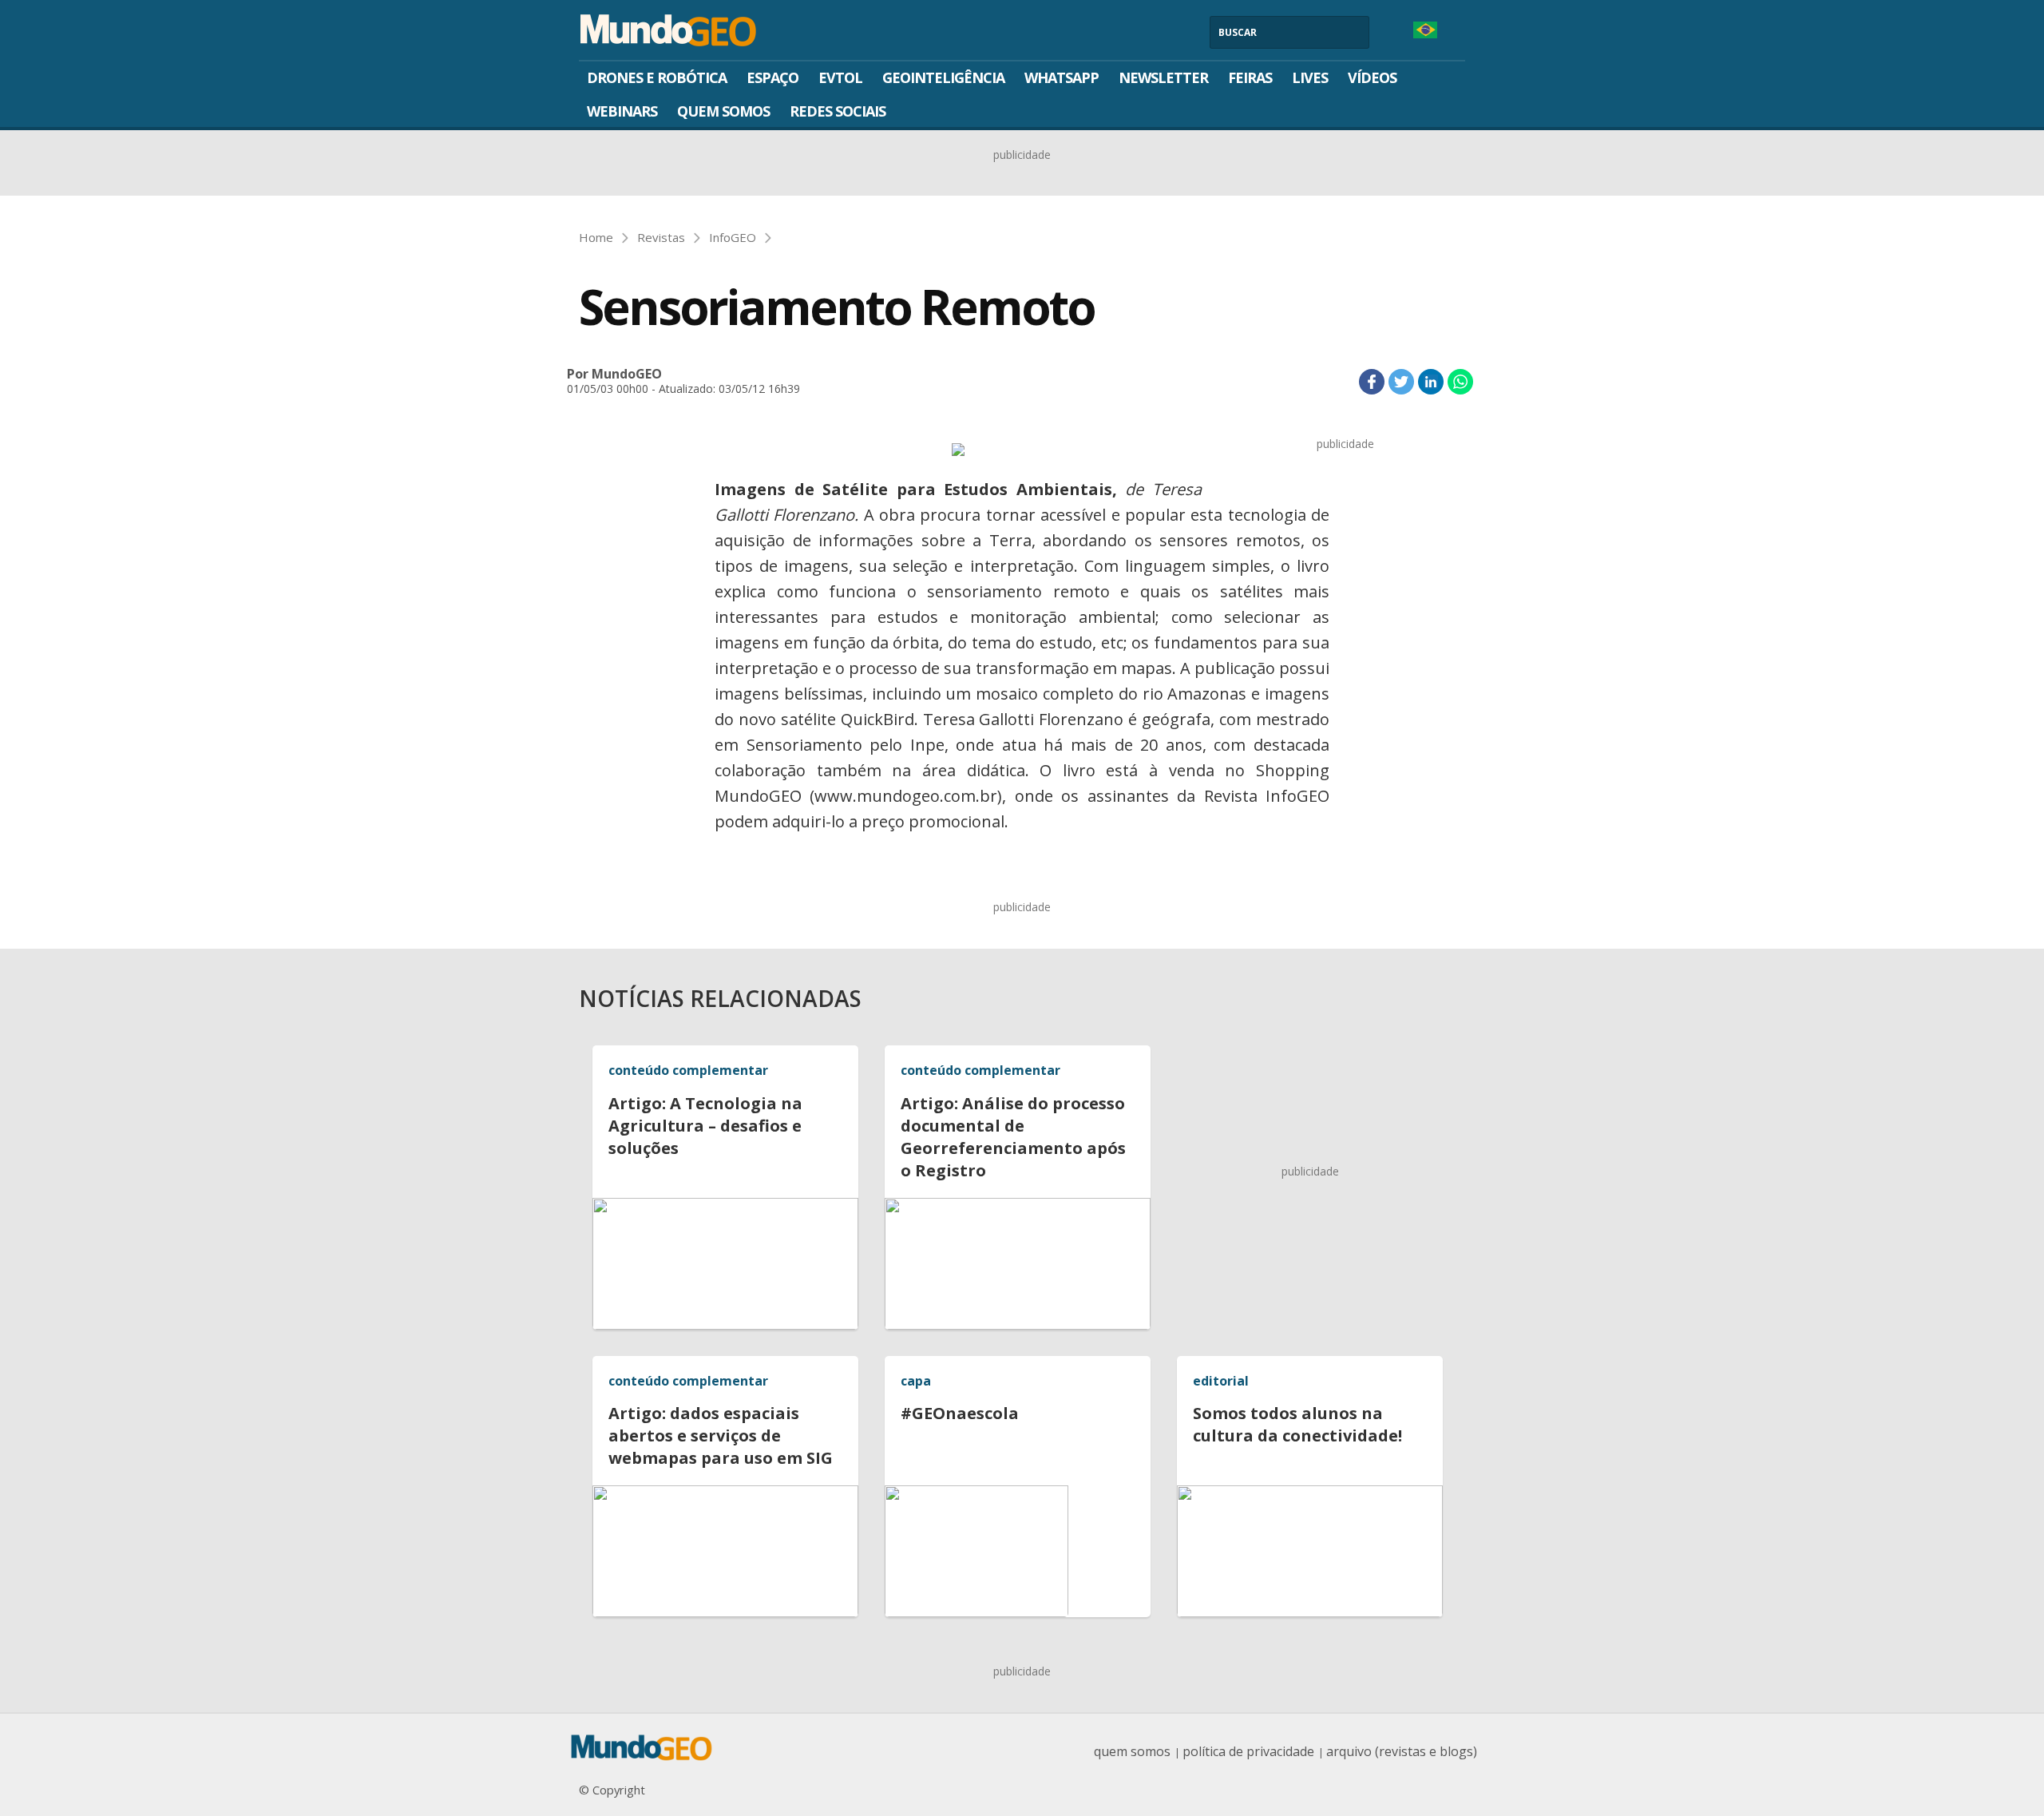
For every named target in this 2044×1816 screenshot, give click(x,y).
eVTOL (840, 77)
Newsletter (1163, 77)
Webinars (622, 111)
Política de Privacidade (1248, 1751)
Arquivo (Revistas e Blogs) (1402, 1751)
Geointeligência (943, 77)
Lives (1310, 77)
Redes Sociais (838, 111)
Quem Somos (723, 111)
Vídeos (1372, 77)
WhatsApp (1062, 77)
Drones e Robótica (657, 77)
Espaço (772, 77)
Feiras (1250, 77)
